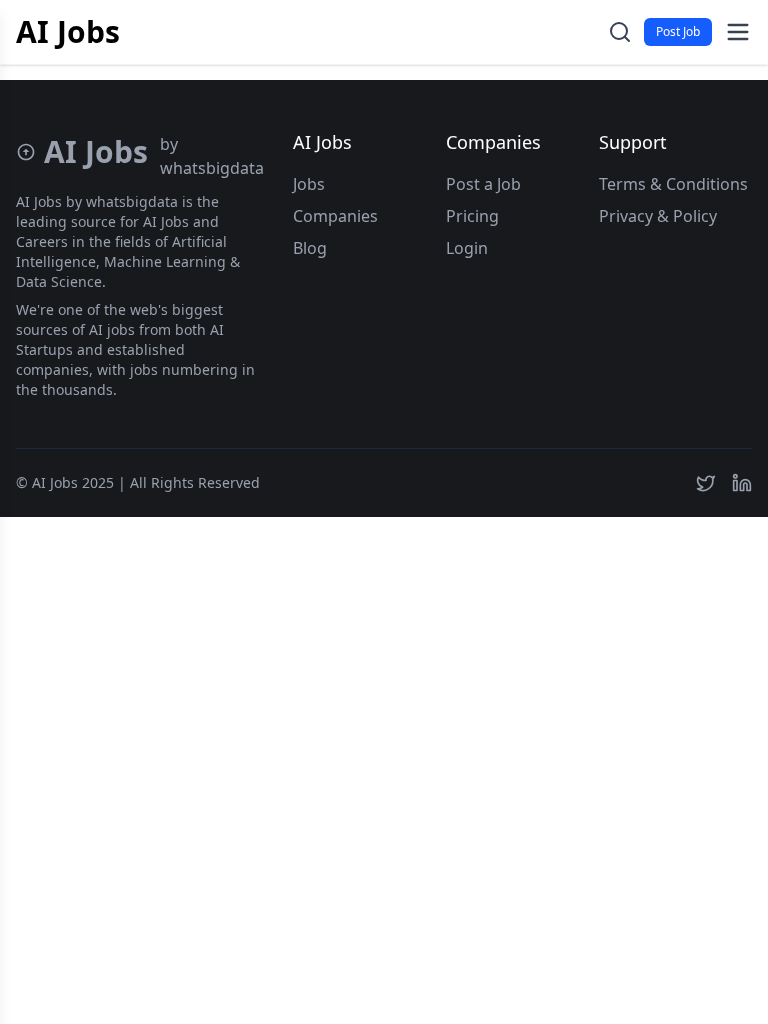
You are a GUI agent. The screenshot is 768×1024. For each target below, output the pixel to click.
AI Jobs (68, 32)
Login (467, 248)
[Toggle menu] (738, 32)
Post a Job (483, 184)
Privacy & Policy (658, 216)
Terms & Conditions (673, 184)
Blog (310, 248)
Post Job (678, 31)
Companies (335, 216)
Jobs (309, 184)
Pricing (472, 216)
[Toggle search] (620, 32)
